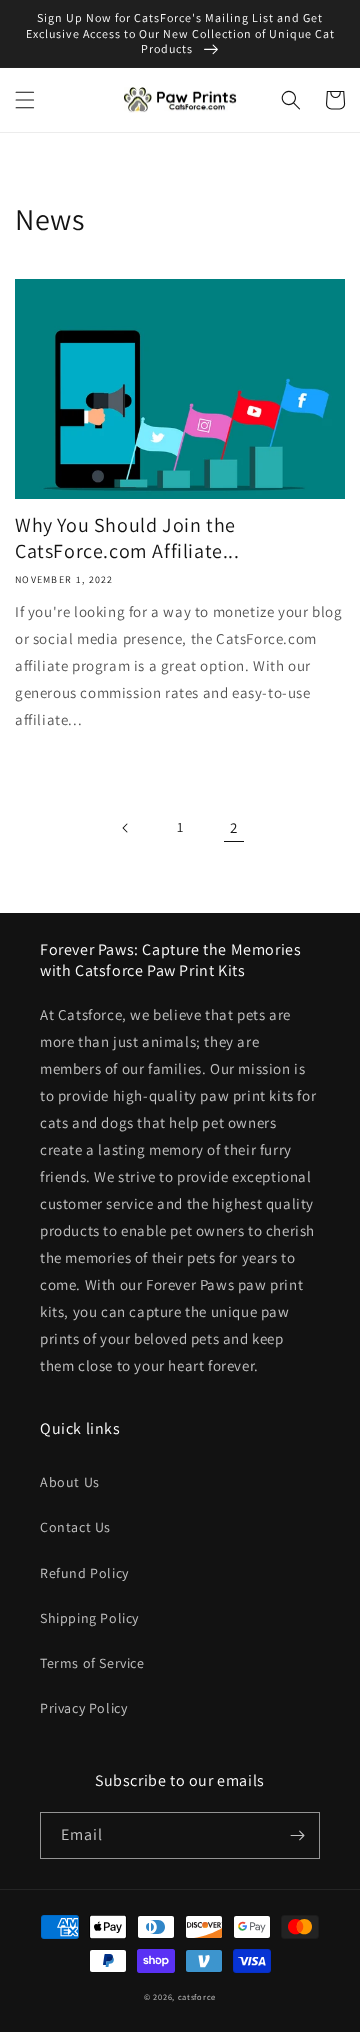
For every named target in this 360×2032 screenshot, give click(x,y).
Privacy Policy (83, 1708)
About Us (70, 1482)
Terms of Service (92, 1663)
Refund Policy (84, 1573)
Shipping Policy (89, 1618)
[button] (25, 100)
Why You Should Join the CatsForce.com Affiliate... (127, 538)
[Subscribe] (297, 1835)
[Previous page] (126, 828)
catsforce (197, 1996)
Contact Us (75, 1527)
